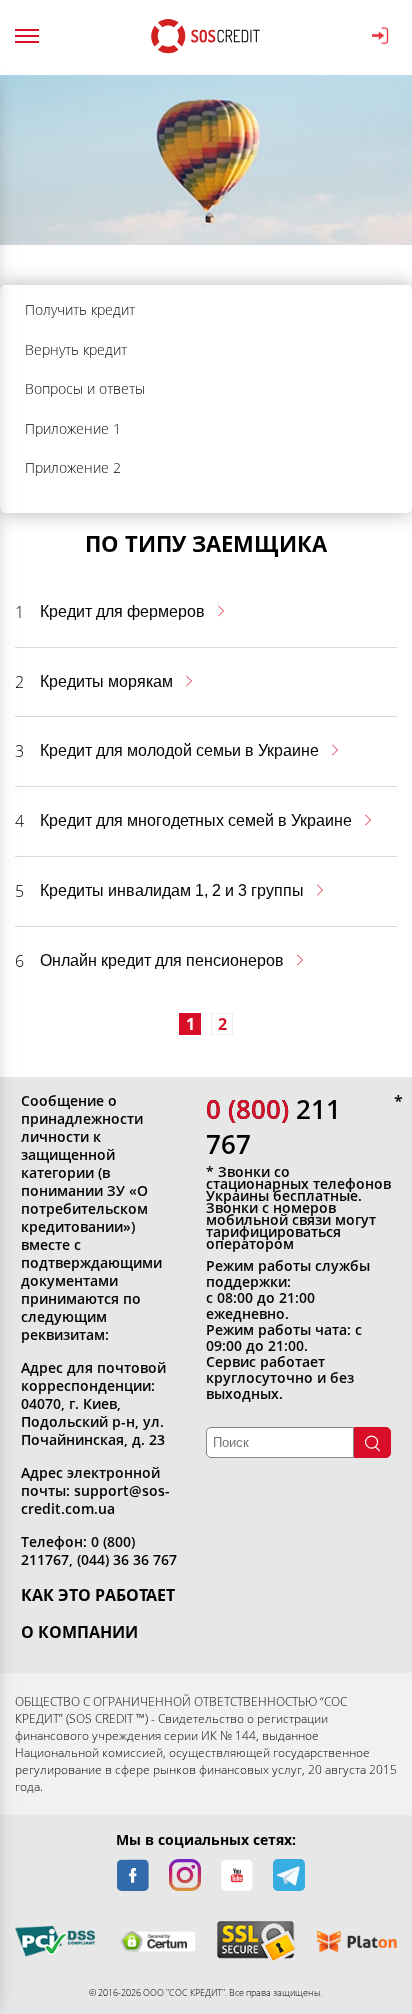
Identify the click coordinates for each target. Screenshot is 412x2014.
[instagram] (185, 1875)
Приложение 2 (73, 467)
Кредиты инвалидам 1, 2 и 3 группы (172, 890)
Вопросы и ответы (85, 388)
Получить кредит (80, 309)
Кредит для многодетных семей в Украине (196, 820)
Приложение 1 (73, 428)
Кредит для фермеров (122, 611)
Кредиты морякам (106, 681)
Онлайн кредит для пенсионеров (162, 960)
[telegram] (289, 1875)
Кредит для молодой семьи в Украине (179, 750)
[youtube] (237, 1875)
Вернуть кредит (76, 349)
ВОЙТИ (383, 36)
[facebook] (133, 1875)
